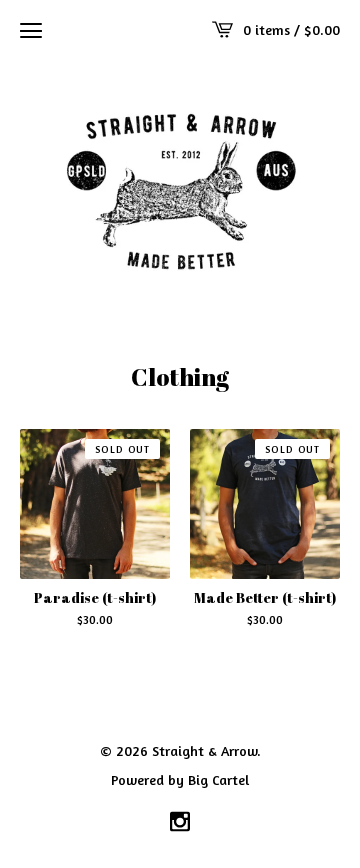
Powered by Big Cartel (180, 779)
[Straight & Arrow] (180, 189)
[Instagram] (180, 822)
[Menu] (31, 30)
